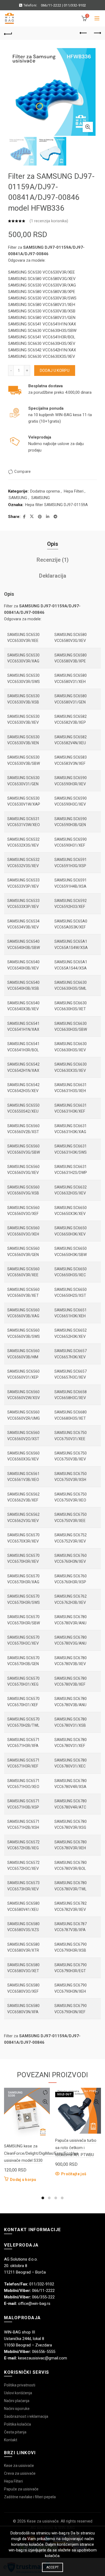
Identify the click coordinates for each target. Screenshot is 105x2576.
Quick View (45, 2102)
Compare (22, 472)
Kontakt (11, 2440)
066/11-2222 (51, 5)
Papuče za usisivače (21, 2489)
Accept (53, 2567)
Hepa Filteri (74, 491)
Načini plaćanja (17, 2401)
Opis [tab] (53, 544)
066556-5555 (44, 2352)
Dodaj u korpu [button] (23, 2180)
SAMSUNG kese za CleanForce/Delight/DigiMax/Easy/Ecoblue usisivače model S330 (41, 2153)
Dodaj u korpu (55, 371)
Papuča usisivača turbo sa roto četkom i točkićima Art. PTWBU (76, 2148)
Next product (97, 33)
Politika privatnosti (20, 2385)
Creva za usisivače (20, 2473)
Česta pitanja (15, 2432)
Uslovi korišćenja (18, 2393)
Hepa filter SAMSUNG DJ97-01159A (56, 505)
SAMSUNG (18, 498)
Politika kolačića (17, 2424)
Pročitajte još (74, 2174)
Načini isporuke (17, 2409)
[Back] (8, 33)
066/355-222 (43, 2297)
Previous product (83, 33)
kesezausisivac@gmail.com (43, 2358)
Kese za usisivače (19, 2466)
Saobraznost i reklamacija (26, 2416)
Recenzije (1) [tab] (53, 560)
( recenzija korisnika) (49, 221)
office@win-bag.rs (34, 2304)
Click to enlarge (88, 127)
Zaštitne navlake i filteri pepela (30, 2497)
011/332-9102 (75, 5)
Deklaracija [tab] (53, 576)
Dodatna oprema (45, 491)
